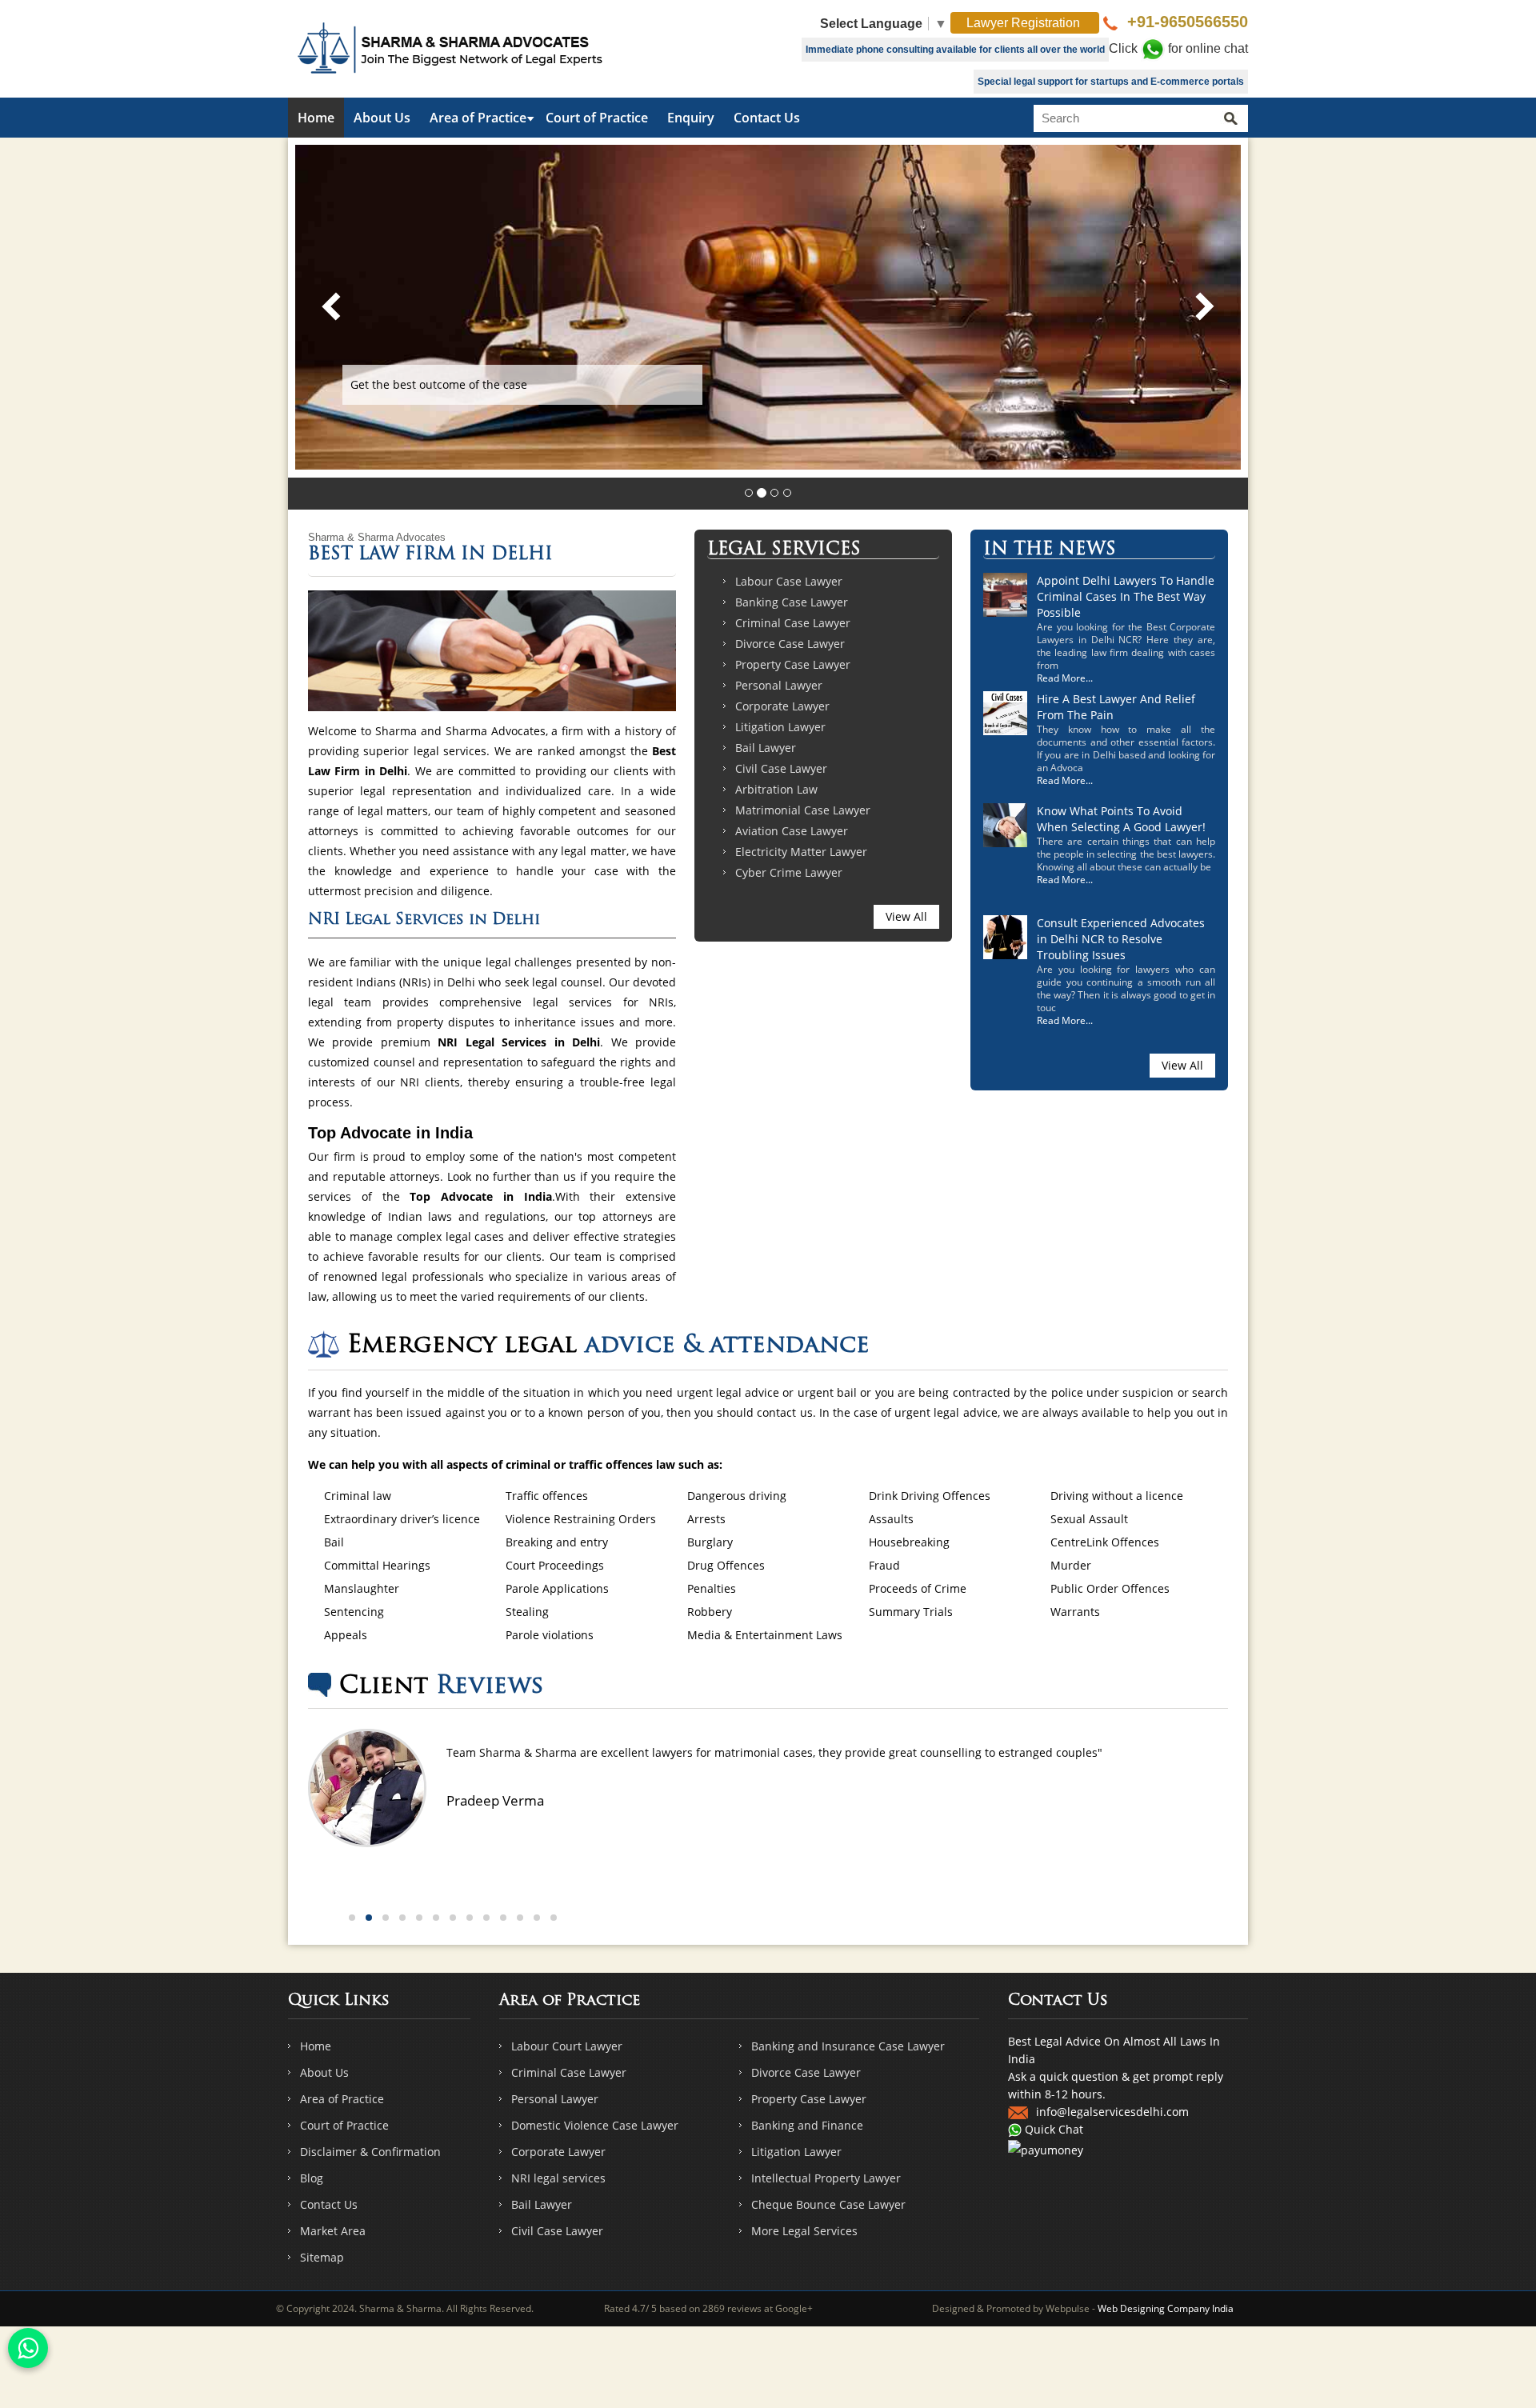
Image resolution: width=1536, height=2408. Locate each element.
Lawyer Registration (1025, 23)
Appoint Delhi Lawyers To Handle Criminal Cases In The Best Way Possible (1126, 596)
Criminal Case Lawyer (793, 623)
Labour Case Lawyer (789, 581)
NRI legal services (558, 2178)
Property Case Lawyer (793, 664)
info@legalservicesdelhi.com (1112, 2112)
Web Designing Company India (1166, 2308)
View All (906, 916)
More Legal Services (804, 2231)
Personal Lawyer (779, 685)
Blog (312, 2178)
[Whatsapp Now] (28, 2348)
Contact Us (767, 118)
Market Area (333, 2231)
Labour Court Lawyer (567, 2046)
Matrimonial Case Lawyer (803, 810)
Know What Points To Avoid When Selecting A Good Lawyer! (1121, 819)
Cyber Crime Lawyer (789, 872)
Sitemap (322, 2257)
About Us (382, 118)
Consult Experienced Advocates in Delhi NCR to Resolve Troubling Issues (1121, 939)
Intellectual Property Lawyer (826, 2178)
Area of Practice (478, 118)
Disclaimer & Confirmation (370, 2152)
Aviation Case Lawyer (792, 831)
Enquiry (691, 118)
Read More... (1065, 678)
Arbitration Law (776, 789)
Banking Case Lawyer (792, 602)
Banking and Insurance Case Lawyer (848, 2046)
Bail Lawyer (766, 748)
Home (316, 118)
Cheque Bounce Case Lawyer (828, 2204)
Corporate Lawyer (782, 706)
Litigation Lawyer (780, 727)
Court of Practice (597, 118)
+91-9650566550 (1185, 22)
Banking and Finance (807, 2125)
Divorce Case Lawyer (790, 644)
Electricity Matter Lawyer (801, 852)
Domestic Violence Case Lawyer (595, 2125)
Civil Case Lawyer (781, 768)
